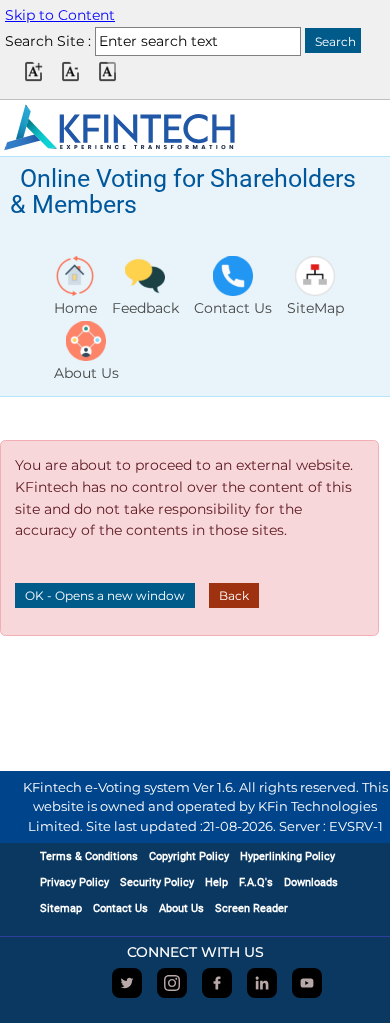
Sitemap (61, 908)
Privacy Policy (74, 882)
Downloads (311, 882)
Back (234, 595)
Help (216, 882)
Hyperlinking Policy (287, 856)
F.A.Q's (256, 882)
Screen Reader (251, 908)
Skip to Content (60, 15)
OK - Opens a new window (105, 595)
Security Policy (157, 882)
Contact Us (120, 908)
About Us (181, 908)
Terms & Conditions (89, 856)
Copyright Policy (189, 856)
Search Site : (48, 41)
